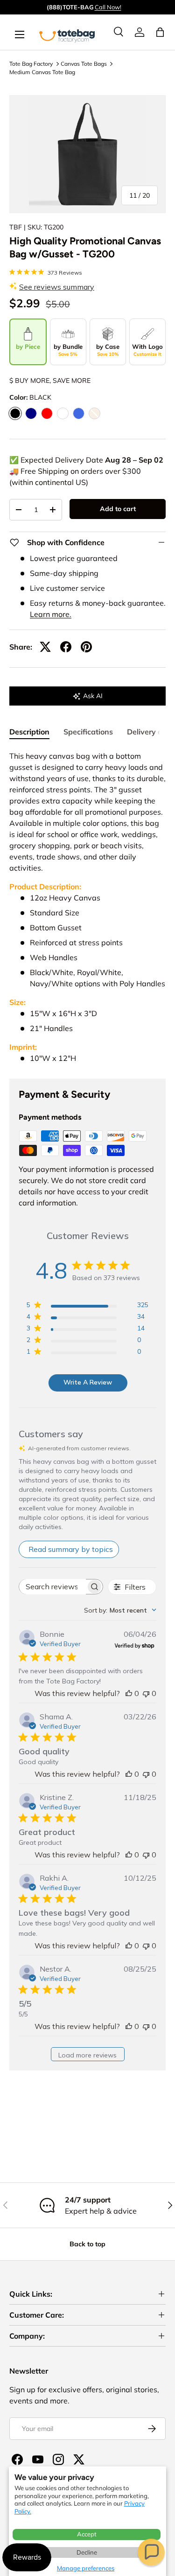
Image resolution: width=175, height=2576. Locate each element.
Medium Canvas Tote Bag (42, 72)
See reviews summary (57, 287)
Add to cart (118, 509)
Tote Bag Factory (31, 64)
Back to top (87, 2244)
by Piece (28, 346)
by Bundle (68, 350)
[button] (151, 2552)
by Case (108, 350)
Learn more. (51, 614)
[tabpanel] (87, 907)
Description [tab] (29, 732)
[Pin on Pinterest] (86, 647)
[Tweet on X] (45, 647)
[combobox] (120, 1610)
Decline (87, 2552)
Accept (87, 2534)
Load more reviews (87, 2055)
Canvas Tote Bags (84, 64)
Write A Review (88, 1382)
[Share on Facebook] (66, 647)
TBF (16, 227)
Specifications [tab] (88, 732)
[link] (140, 32)
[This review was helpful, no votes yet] (129, 1693)
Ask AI (93, 696)
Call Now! (108, 7)
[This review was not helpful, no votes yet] (146, 1693)
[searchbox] (52, 1587)
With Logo (147, 350)
